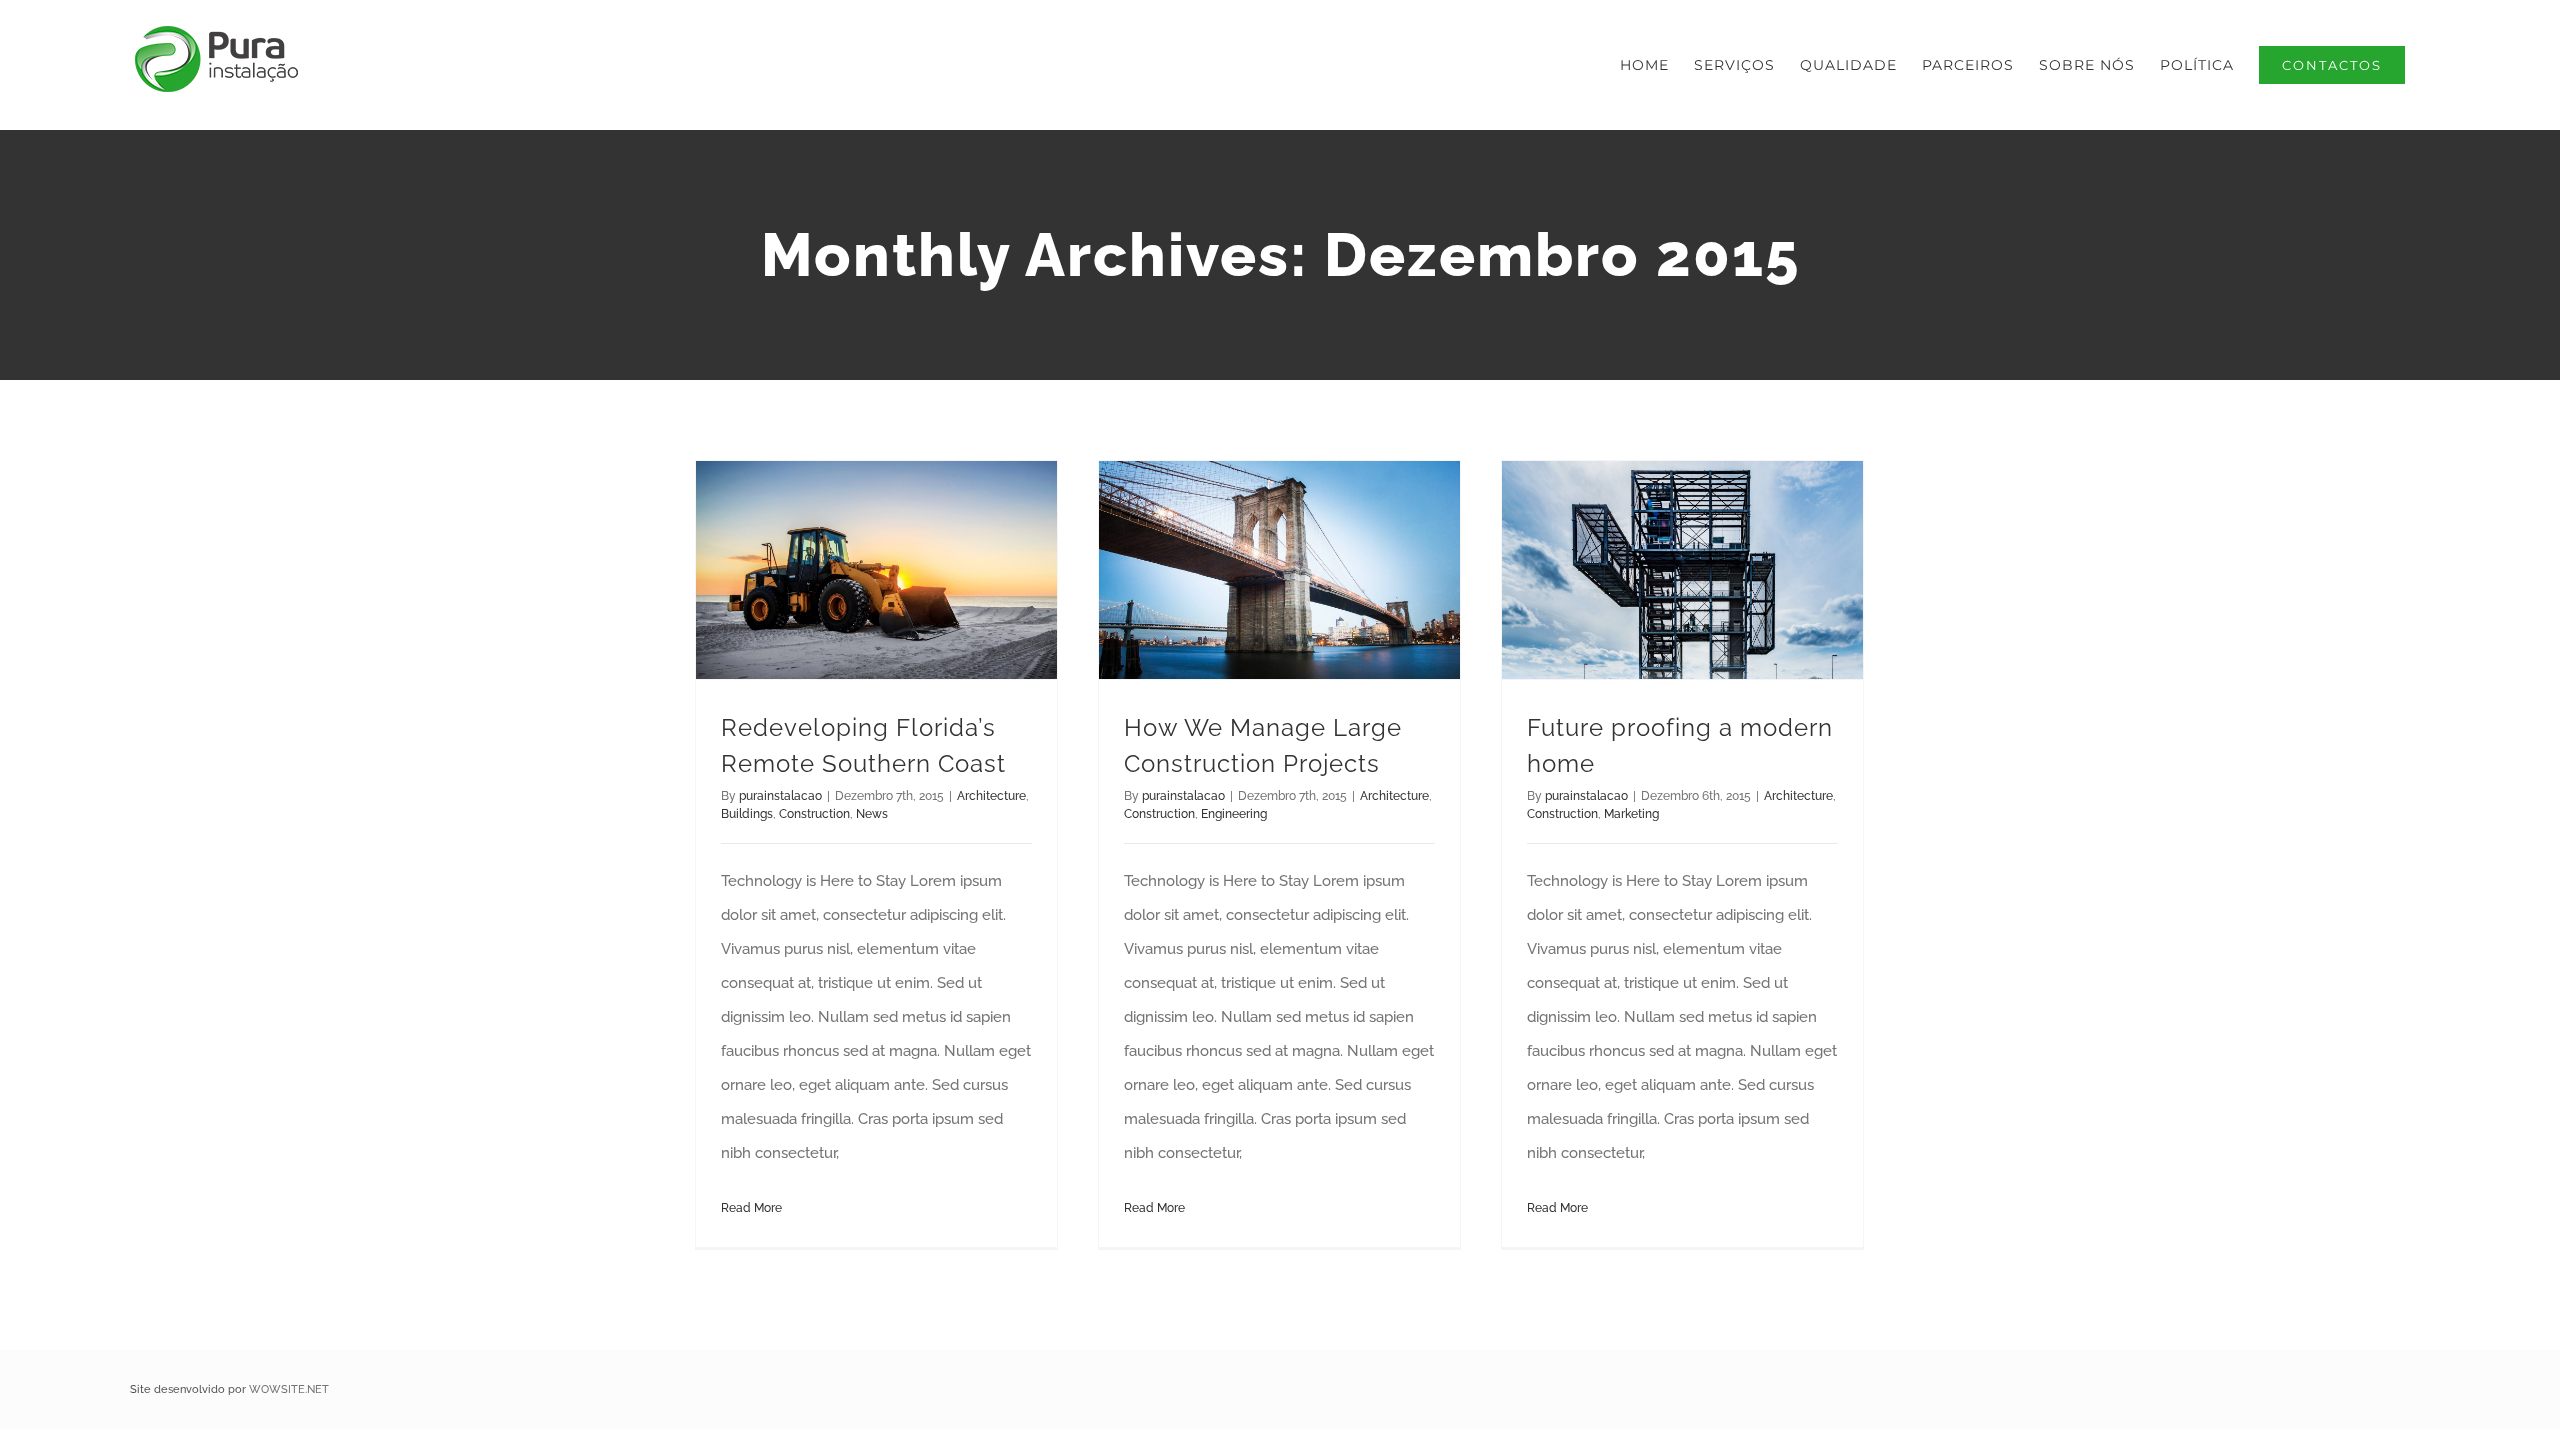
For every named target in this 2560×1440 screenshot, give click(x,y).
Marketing (1631, 814)
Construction (814, 814)
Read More (751, 1208)
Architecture (991, 796)
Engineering (1234, 814)
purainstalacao (780, 796)
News (872, 814)
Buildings (747, 814)
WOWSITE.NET (289, 1389)
